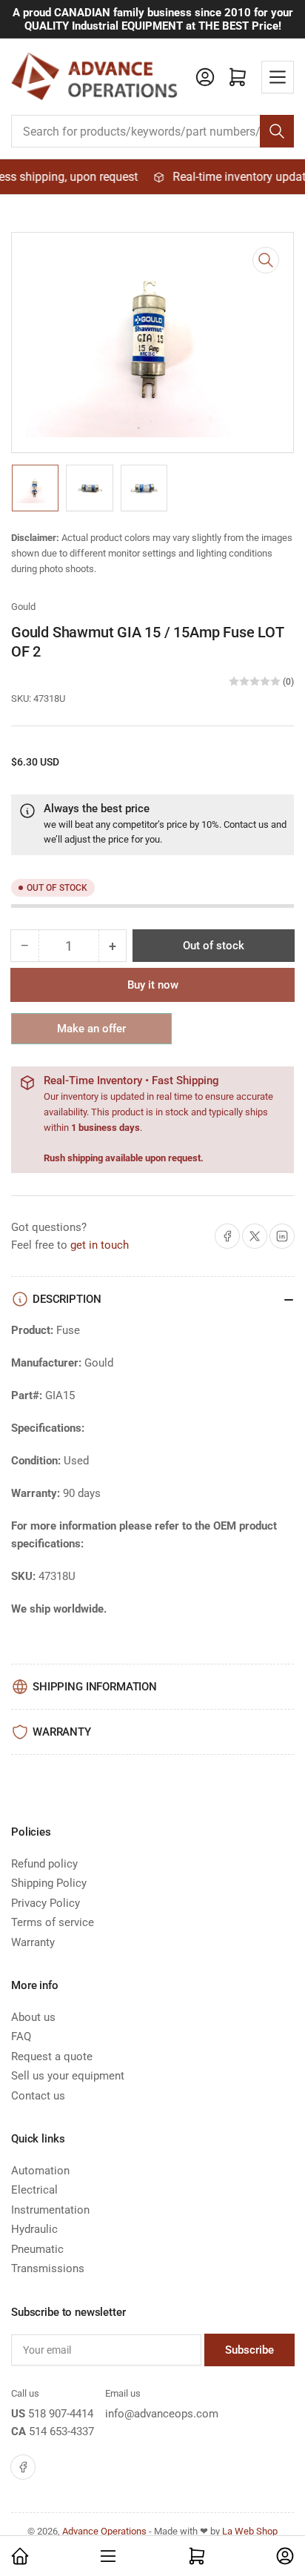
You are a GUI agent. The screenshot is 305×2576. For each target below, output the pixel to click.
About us (33, 2017)
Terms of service (53, 1922)
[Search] (277, 131)
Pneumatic (37, 2249)
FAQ (21, 2036)
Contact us (246, 824)
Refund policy (44, 1864)
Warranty (33, 1942)
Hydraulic (34, 2229)
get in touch (100, 1245)
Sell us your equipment (68, 2076)
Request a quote (52, 2057)
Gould (23, 607)
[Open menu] (278, 77)
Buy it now (153, 985)
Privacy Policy (46, 1903)
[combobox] (152, 131)
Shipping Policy (49, 1883)
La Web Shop (250, 2531)
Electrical (34, 2190)
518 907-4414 (61, 2414)
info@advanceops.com (162, 2414)
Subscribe (249, 2350)
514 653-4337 (61, 2431)
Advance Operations (104, 2531)
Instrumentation (50, 2210)
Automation (40, 2171)
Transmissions (48, 2268)
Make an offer (92, 1033)
